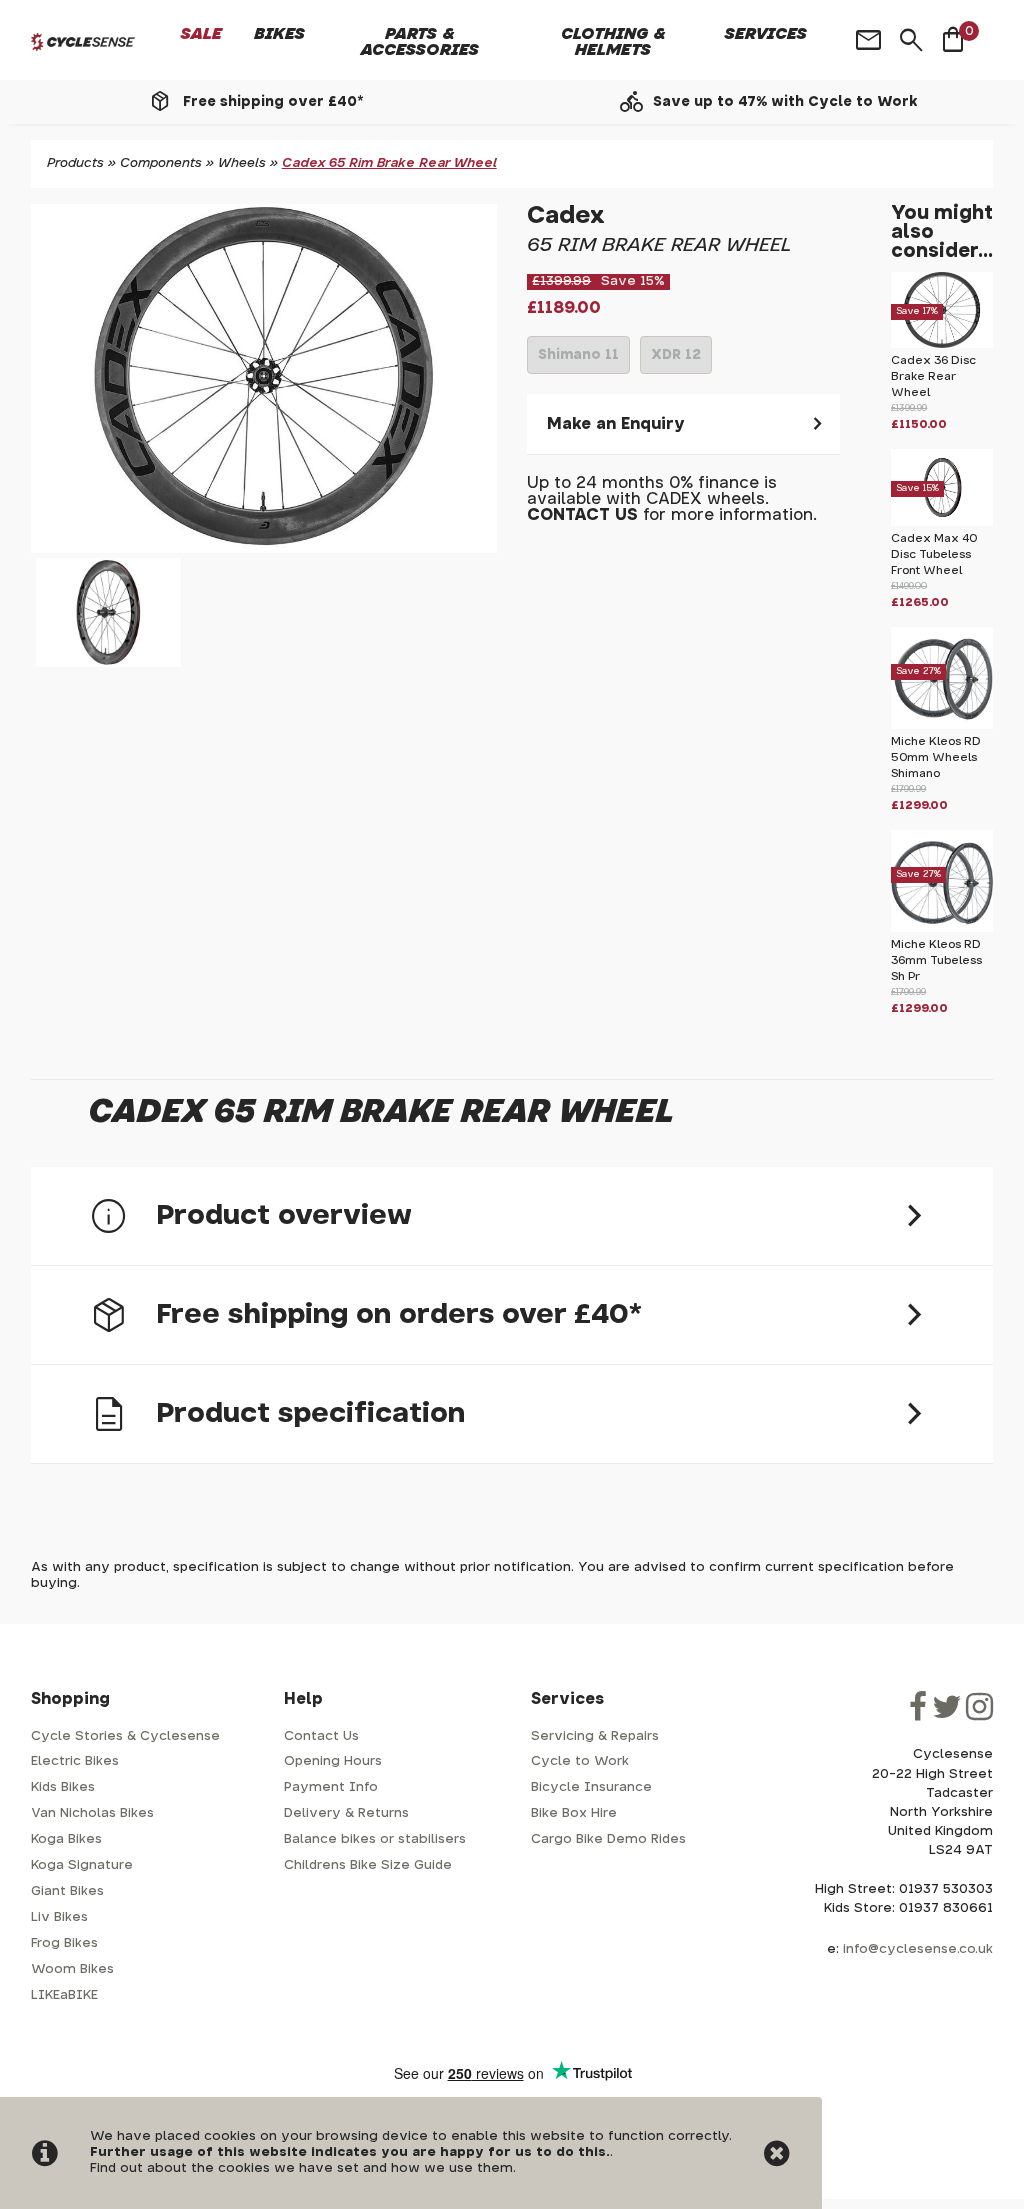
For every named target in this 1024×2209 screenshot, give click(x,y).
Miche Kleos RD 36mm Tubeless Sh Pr (936, 960)
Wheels (242, 163)
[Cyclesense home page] (83, 42)
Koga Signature (82, 1865)
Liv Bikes (59, 1917)
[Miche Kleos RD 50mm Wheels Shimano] (942, 725)
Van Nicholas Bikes (92, 1813)
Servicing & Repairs (595, 1736)
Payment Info (331, 1787)
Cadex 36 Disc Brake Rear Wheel (933, 376)
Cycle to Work (580, 1761)
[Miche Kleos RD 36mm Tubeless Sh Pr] (942, 928)
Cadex (566, 216)
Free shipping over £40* (273, 102)
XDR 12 (676, 361)
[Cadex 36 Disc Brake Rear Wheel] (942, 344)
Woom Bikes (72, 1969)
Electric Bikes (75, 1761)
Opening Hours (333, 1761)
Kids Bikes (63, 1787)
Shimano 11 (578, 361)
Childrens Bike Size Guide (368, 1865)
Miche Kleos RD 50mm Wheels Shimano (936, 757)
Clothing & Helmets (613, 42)
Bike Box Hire (574, 1813)
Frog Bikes (64, 1943)
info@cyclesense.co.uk (918, 1949)
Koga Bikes (66, 1839)
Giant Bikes (67, 1891)
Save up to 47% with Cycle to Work (785, 102)
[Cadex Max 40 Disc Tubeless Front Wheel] (942, 522)
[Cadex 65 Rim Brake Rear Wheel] (264, 378)
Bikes (279, 34)
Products (75, 163)
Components (161, 163)
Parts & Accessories (420, 42)
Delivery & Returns (346, 1813)
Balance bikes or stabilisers (375, 1839)
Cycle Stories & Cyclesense (125, 1736)
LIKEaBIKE (64, 1995)
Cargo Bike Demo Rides (608, 1839)
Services (766, 34)
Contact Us (321, 1736)
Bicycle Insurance (591, 1787)
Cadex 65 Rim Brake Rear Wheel (389, 163)
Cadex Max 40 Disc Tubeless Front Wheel (934, 554)
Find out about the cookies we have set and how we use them (301, 2168)
